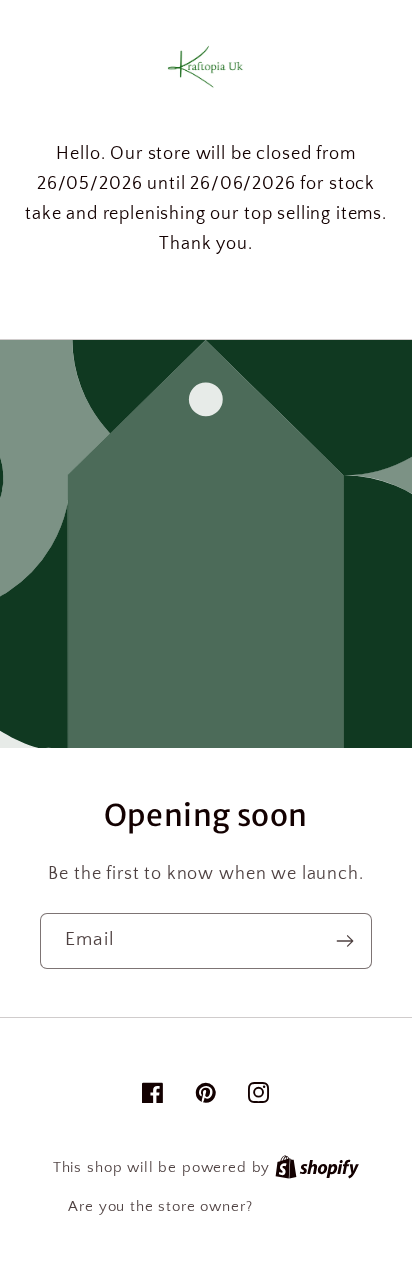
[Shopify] (317, 1167)
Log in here (300, 1206)
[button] (205, 295)
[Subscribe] (344, 941)
